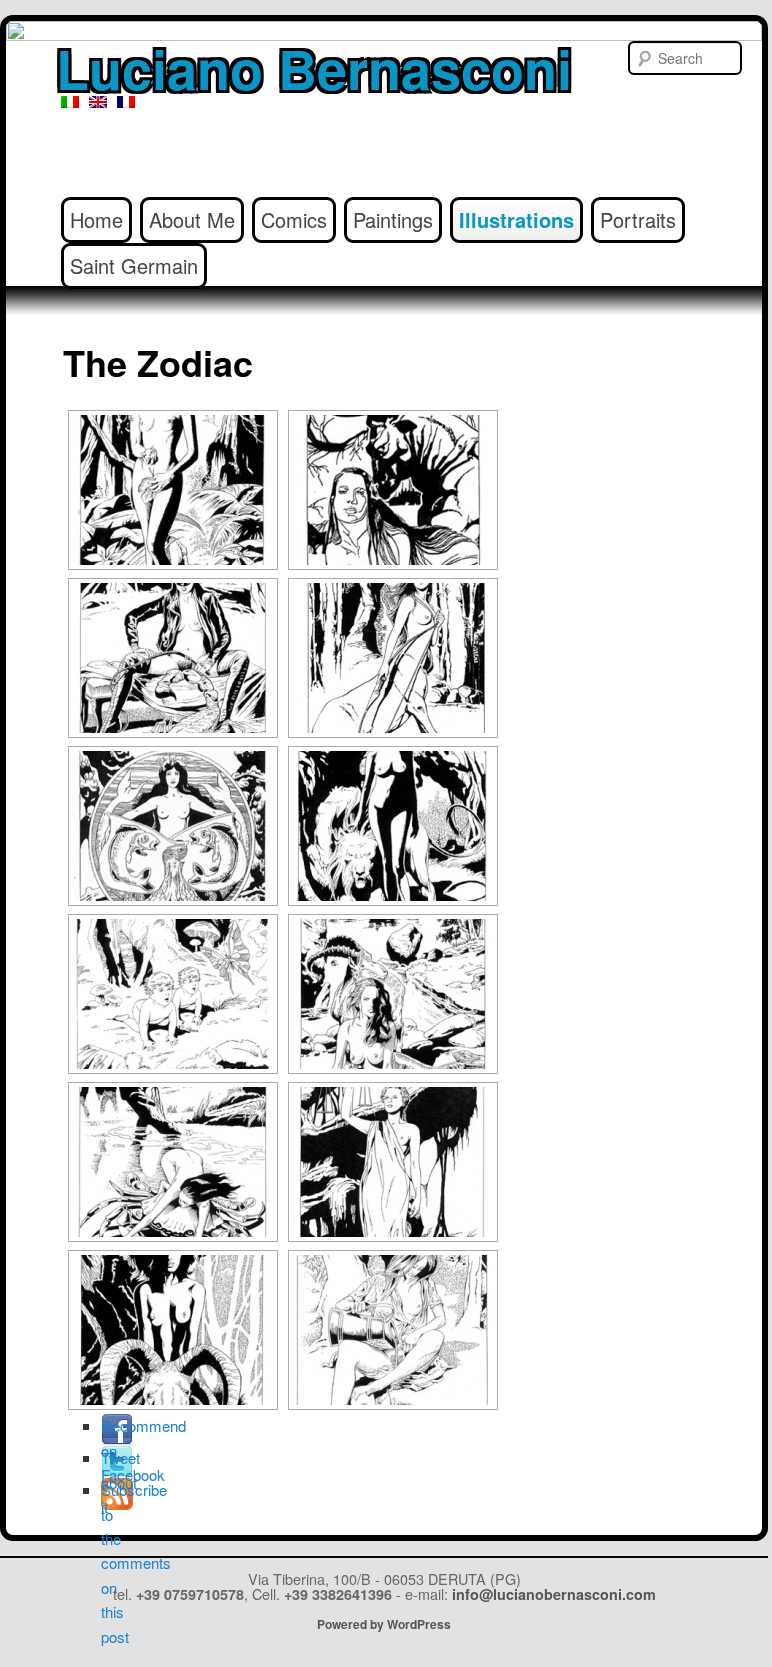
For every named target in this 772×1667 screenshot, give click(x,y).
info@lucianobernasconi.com (554, 1594)
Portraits (638, 219)
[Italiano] (70, 102)
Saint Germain (134, 265)
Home (96, 219)
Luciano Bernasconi (314, 68)
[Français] (126, 102)
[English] (98, 102)
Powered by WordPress (384, 1624)
